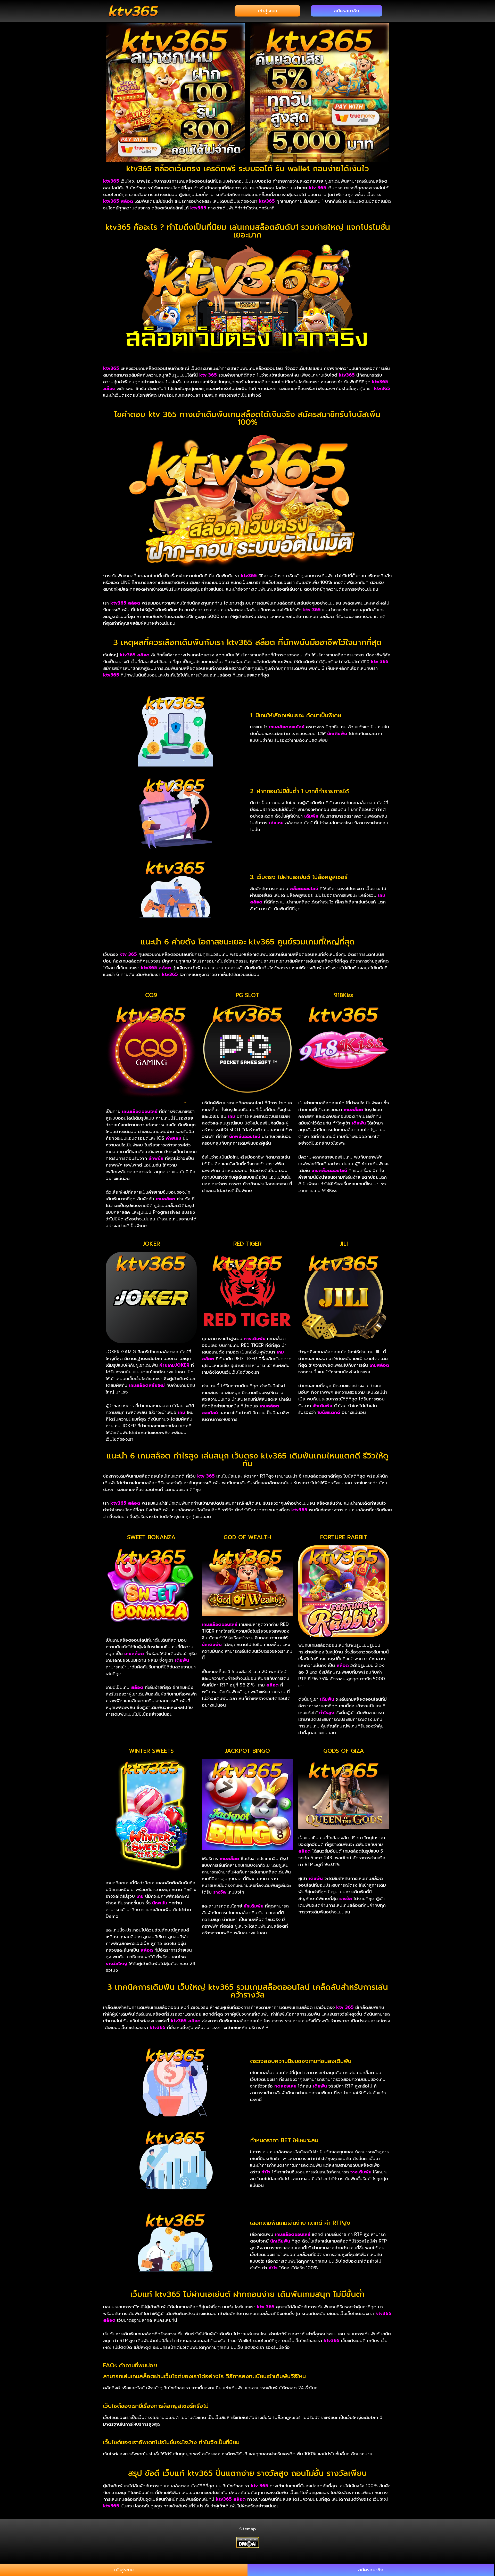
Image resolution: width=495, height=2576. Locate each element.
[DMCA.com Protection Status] (248, 2542)
